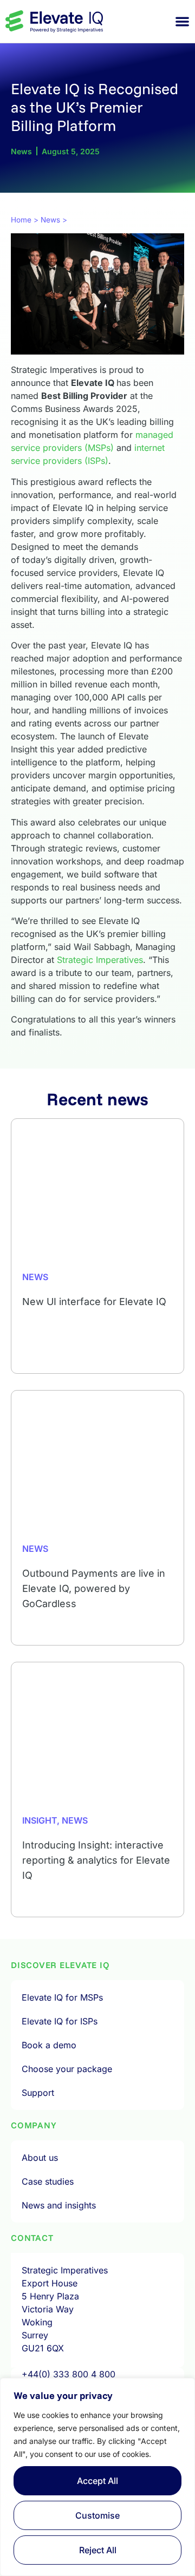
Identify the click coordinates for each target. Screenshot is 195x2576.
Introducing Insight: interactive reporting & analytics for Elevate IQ (96, 1860)
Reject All (98, 2550)
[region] (97, 2477)
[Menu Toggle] (182, 21)
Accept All (97, 2481)
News (50, 220)
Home (21, 220)
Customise (97, 2515)
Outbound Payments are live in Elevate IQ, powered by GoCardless (94, 1588)
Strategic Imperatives (100, 960)
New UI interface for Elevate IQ (94, 1302)
